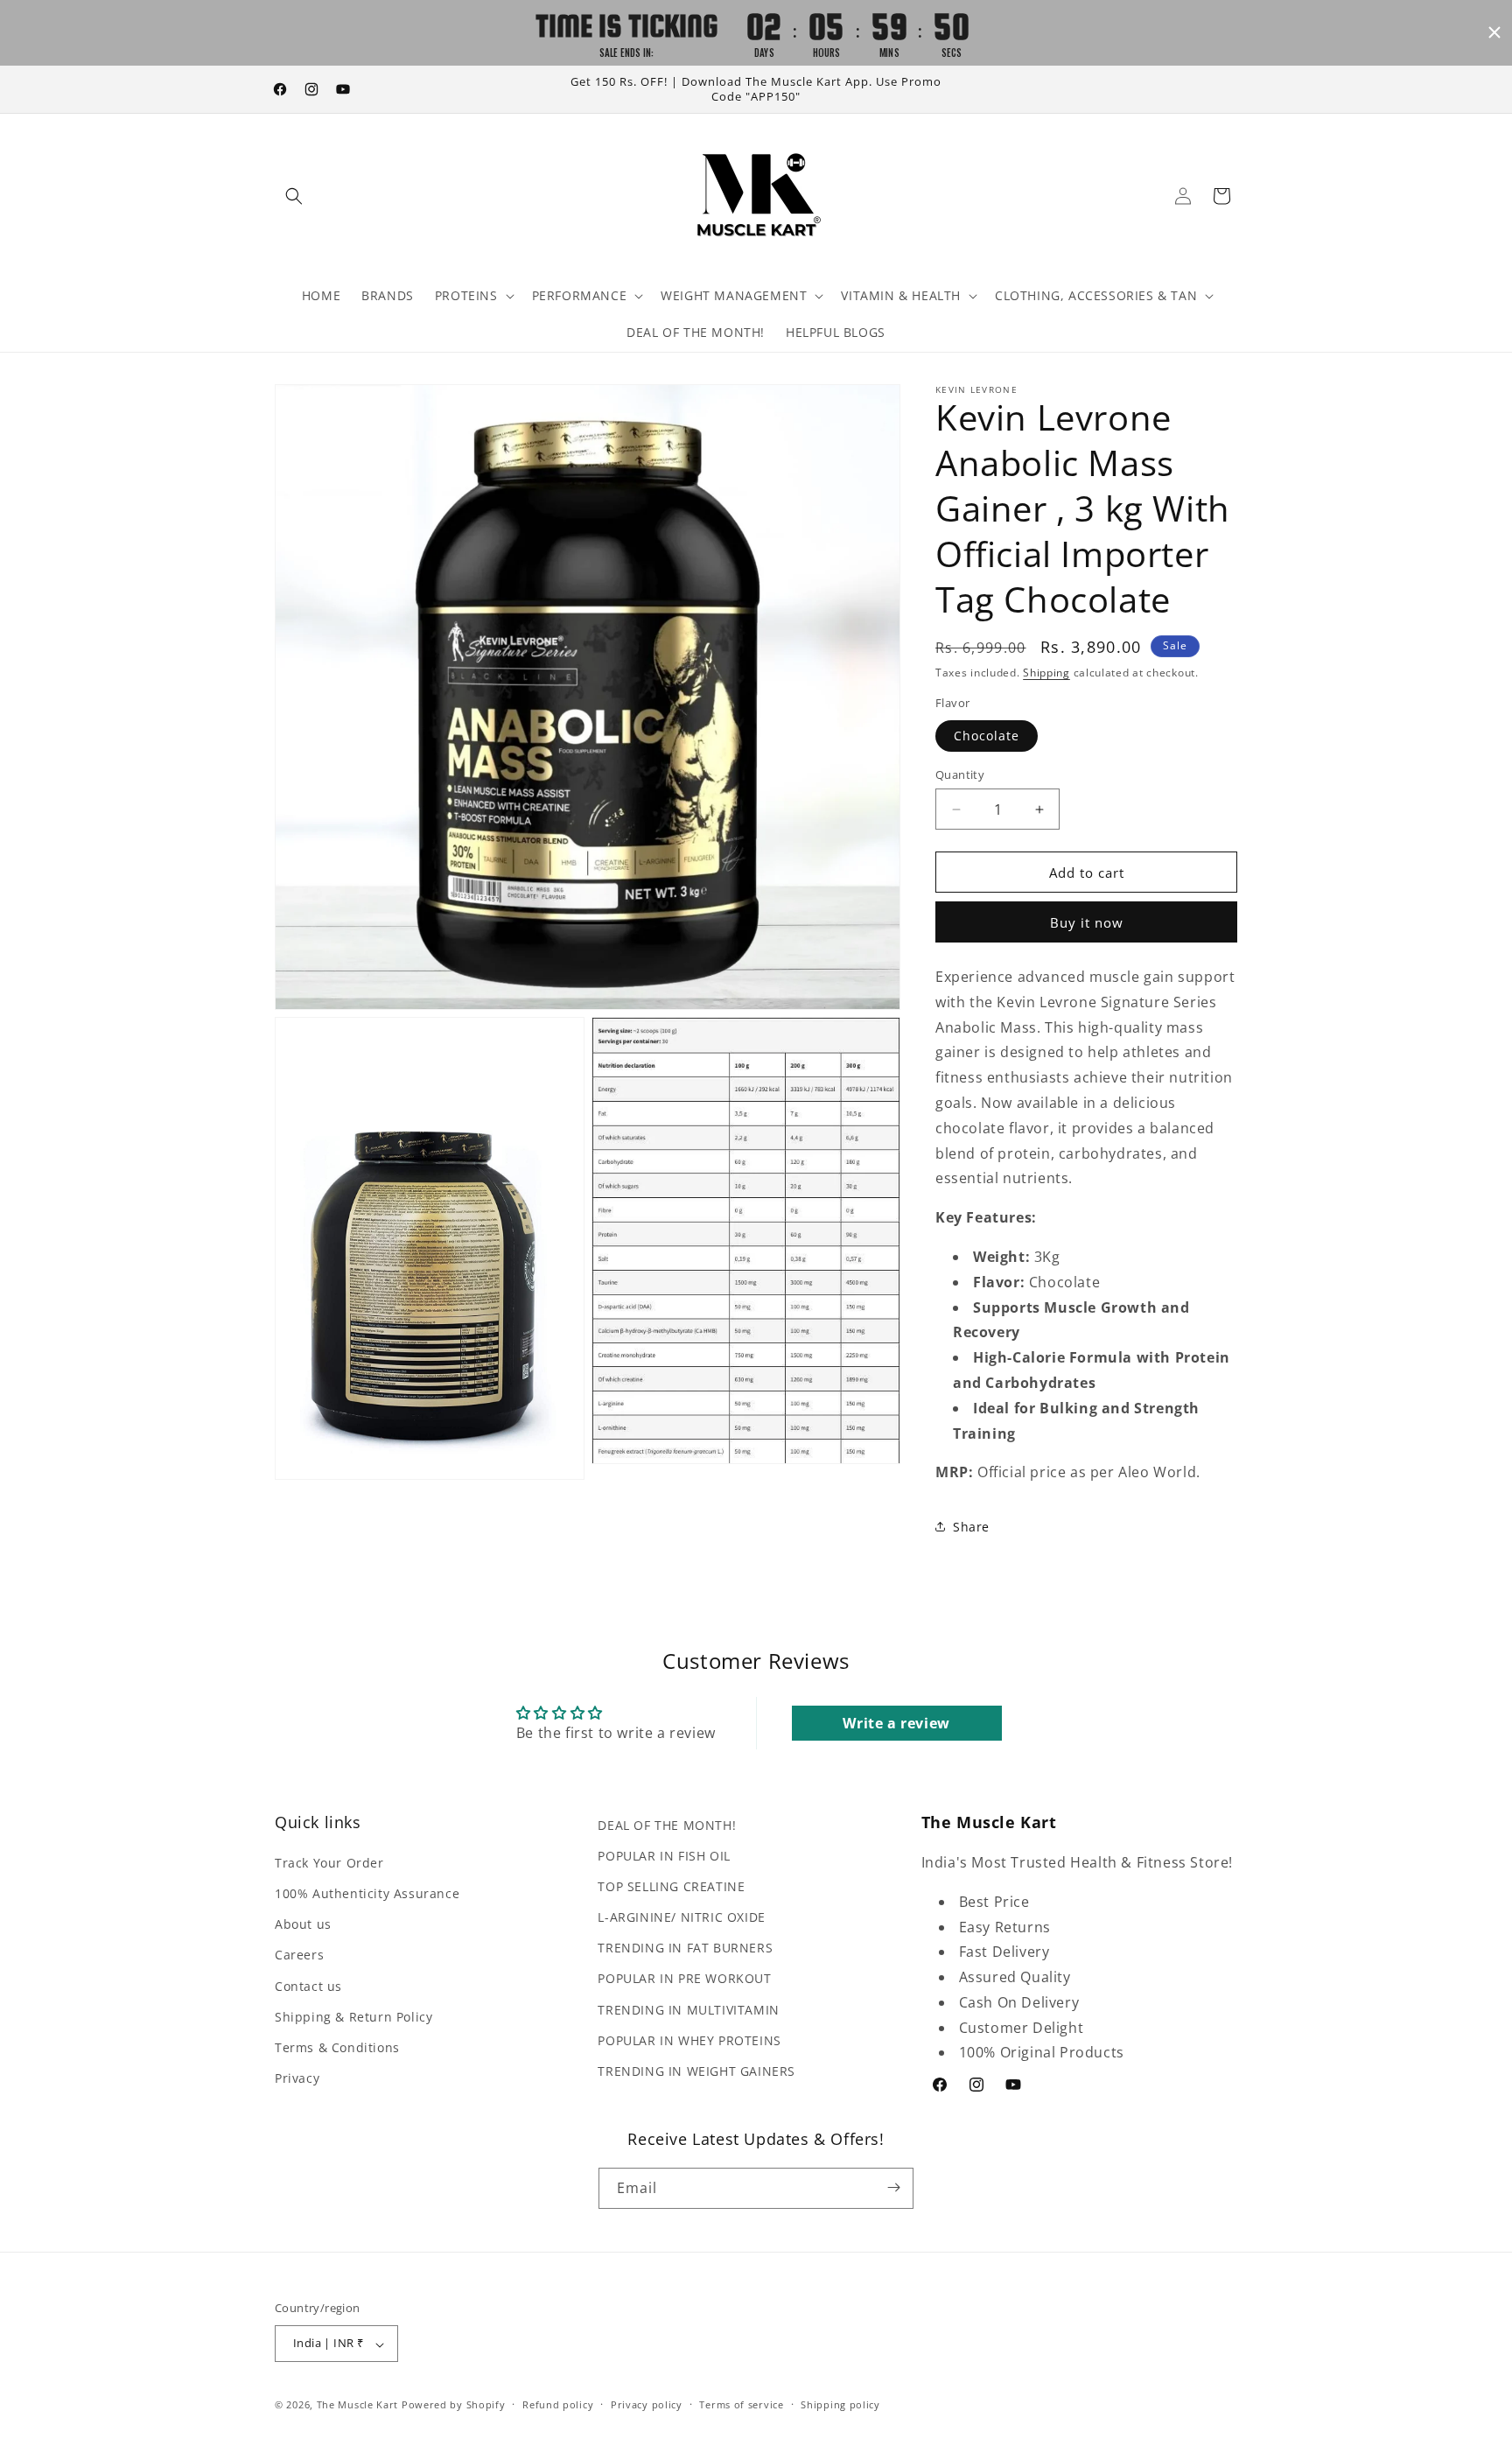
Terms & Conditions (337, 2047)
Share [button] (971, 1527)
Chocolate (987, 736)
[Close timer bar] (1494, 32)
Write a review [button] (896, 1723)
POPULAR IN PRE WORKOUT (684, 1979)
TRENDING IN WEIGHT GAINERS (696, 2071)
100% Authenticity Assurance (367, 1894)
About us (303, 1925)
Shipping (1046, 673)
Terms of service (741, 2404)
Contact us (308, 1986)
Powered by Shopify (454, 2405)
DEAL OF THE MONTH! (667, 1825)
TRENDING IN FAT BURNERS (685, 1948)
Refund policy (558, 2404)
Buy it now (1087, 922)
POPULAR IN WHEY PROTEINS (689, 2040)
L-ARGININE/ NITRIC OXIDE (681, 1918)
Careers (299, 1955)
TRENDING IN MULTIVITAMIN (688, 2010)
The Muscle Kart (358, 2405)
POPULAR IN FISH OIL (664, 1856)
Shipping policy (840, 2404)
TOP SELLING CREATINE (671, 1886)
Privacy (297, 2079)
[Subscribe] (893, 2187)
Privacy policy (647, 2404)
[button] (294, 196)
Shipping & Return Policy (353, 2017)
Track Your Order (329, 1863)
